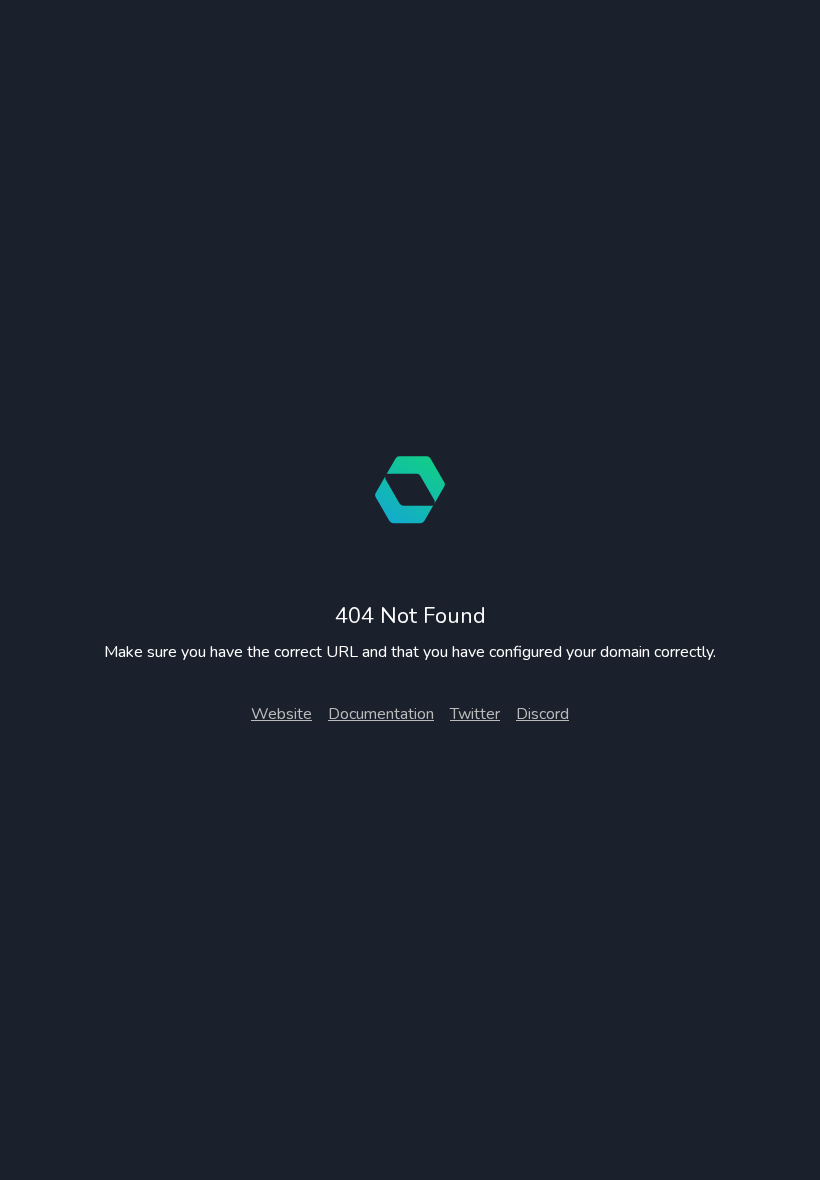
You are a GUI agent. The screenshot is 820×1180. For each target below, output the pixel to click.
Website (281, 714)
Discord (542, 714)
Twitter (475, 714)
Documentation (381, 714)
